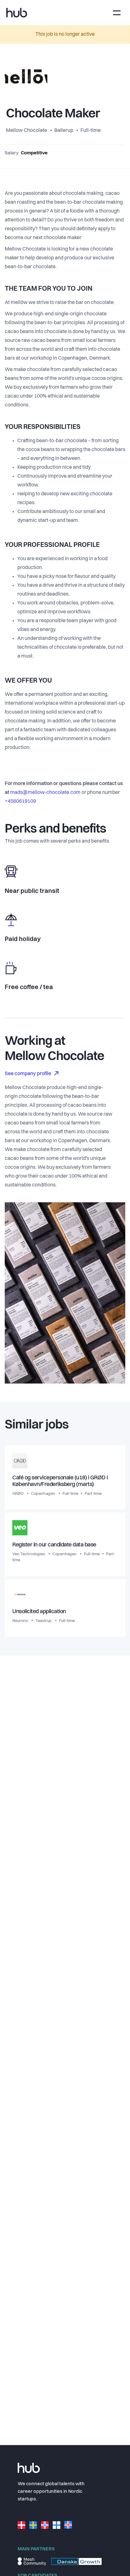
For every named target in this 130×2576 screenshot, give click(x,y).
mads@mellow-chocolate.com (45, 793)
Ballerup (64, 131)
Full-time (91, 131)
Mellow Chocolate (27, 131)
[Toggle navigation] (117, 13)
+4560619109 (20, 802)
